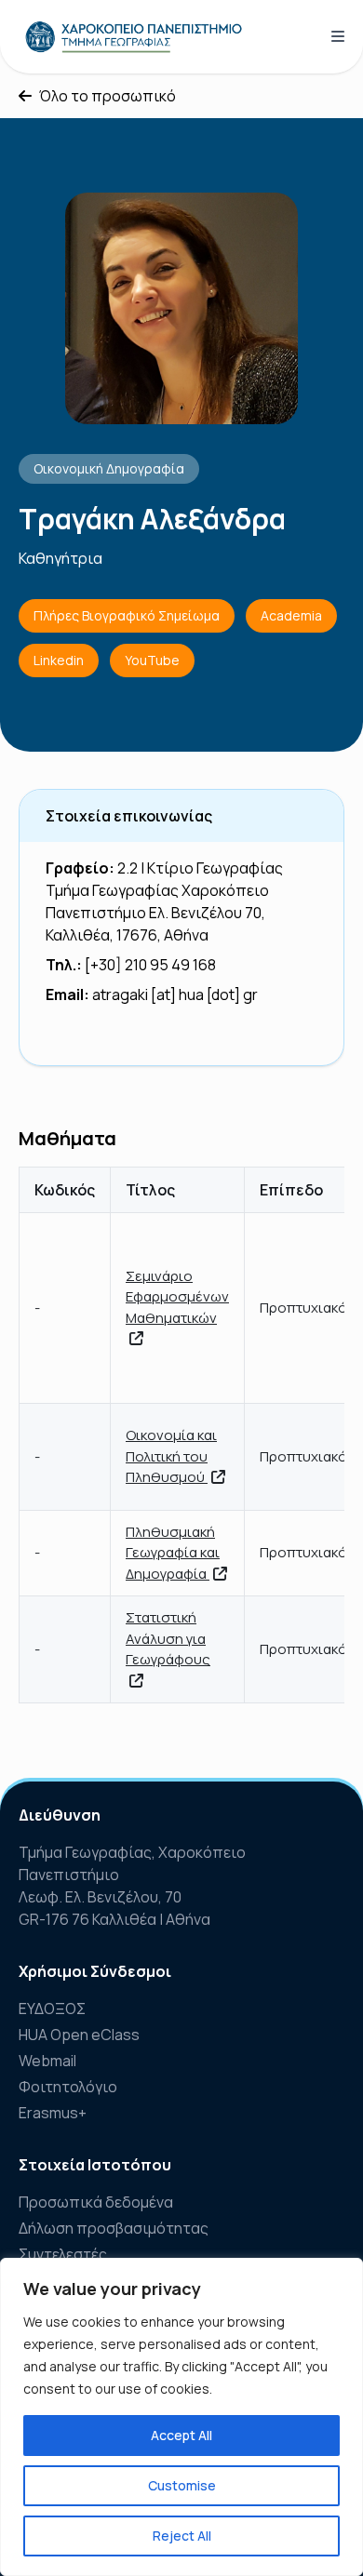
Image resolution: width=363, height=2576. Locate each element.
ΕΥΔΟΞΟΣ (52, 2009)
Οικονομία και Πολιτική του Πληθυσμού (171, 1456)
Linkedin (59, 660)
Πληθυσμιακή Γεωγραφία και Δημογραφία (173, 1553)
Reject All (182, 2536)
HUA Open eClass (79, 2035)
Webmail (47, 2061)
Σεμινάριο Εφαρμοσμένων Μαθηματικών (177, 1297)
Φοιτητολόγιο (68, 2087)
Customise (182, 2485)
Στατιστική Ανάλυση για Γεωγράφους (168, 1638)
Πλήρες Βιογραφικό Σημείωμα (127, 615)
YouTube (152, 660)
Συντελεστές (63, 2254)
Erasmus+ (53, 2113)
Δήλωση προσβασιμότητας (114, 2228)
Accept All (181, 2435)
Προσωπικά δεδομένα (96, 2202)
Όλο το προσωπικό (108, 96)
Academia (291, 615)
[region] (181, 2417)
